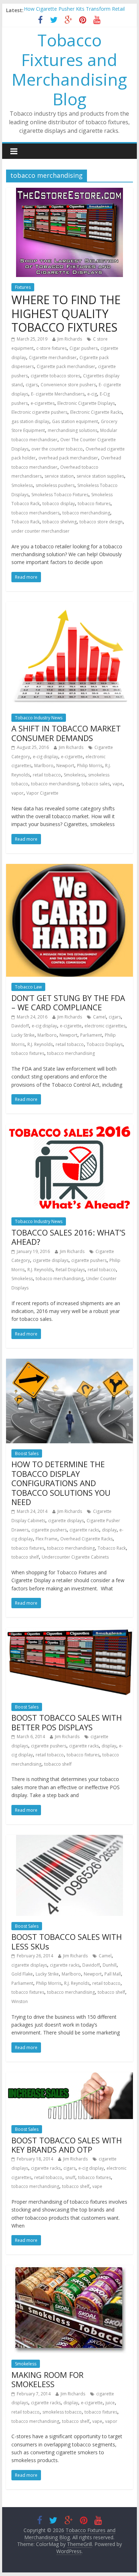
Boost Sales (27, 1453)
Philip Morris (90, 766)
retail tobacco (47, 775)
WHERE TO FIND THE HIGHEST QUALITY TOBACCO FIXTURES (66, 313)
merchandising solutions (73, 430)
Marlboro (44, 766)
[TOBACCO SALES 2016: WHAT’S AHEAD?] (69, 1128)
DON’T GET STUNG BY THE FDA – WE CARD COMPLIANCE (68, 1002)
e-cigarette (72, 757)
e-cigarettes (43, 403)
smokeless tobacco (62, 2412)
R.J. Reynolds (40, 1044)
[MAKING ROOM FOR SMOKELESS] (69, 2269)
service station (59, 476)
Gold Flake (22, 1974)
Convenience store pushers (68, 385)
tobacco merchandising (86, 513)
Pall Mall (113, 1974)
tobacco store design (101, 522)
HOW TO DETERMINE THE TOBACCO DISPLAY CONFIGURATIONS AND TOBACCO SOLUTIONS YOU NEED (61, 1483)
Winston (20, 2001)
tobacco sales (96, 784)
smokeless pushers (55, 485)
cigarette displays (51, 1260)
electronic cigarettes (105, 1026)
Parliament (91, 1035)
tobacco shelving (60, 522)
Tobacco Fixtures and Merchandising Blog (69, 70)
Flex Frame (47, 1539)
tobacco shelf (25, 1557)
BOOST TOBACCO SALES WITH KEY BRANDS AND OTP (67, 2145)
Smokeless (22, 485)
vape (118, 784)
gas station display (30, 421)
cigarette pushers (89, 1260)
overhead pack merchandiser (68, 458)
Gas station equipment (75, 421)
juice (110, 2403)
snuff (70, 2177)
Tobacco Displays (105, 1044)
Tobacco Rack (25, 522)
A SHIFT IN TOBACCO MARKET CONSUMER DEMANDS (66, 733)
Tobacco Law (28, 987)
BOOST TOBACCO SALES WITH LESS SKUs (67, 1941)
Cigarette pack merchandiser (66, 366)
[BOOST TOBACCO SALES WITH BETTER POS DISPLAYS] (69, 1632)
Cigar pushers (84, 348)
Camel (99, 1017)
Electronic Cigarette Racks (96, 412)
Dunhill (110, 1965)
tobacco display (59, 504)
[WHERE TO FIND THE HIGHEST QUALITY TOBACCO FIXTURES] (69, 192)
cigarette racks (84, 1530)
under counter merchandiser (40, 531)
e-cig (92, 394)
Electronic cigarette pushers (39, 412)
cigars (32, 385)
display (109, 1530)
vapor (17, 793)
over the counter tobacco (57, 449)
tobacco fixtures (94, 504)
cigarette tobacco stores (55, 376)
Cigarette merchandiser (53, 358)
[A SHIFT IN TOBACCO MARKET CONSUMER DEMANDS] (69, 606)
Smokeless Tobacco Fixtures (60, 495)
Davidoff (20, 1026)
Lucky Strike (23, 1035)
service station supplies (100, 476)
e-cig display (45, 757)
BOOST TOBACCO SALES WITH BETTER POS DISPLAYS (67, 1722)
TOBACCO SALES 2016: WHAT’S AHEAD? (68, 1237)
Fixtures (23, 287)
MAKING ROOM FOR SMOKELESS (47, 2379)
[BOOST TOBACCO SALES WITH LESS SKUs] (69, 1839)
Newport (65, 766)
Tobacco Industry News (39, 718)
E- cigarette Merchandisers (58, 394)
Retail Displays (70, 1270)
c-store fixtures (52, 348)
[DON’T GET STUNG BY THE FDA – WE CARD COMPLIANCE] (69, 868)
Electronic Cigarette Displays (86, 403)
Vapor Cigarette (42, 793)
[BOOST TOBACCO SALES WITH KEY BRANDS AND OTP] (69, 2077)
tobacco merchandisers (35, 513)
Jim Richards (70, 339)
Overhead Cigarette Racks (86, 1539)
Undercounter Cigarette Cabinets (75, 1557)
